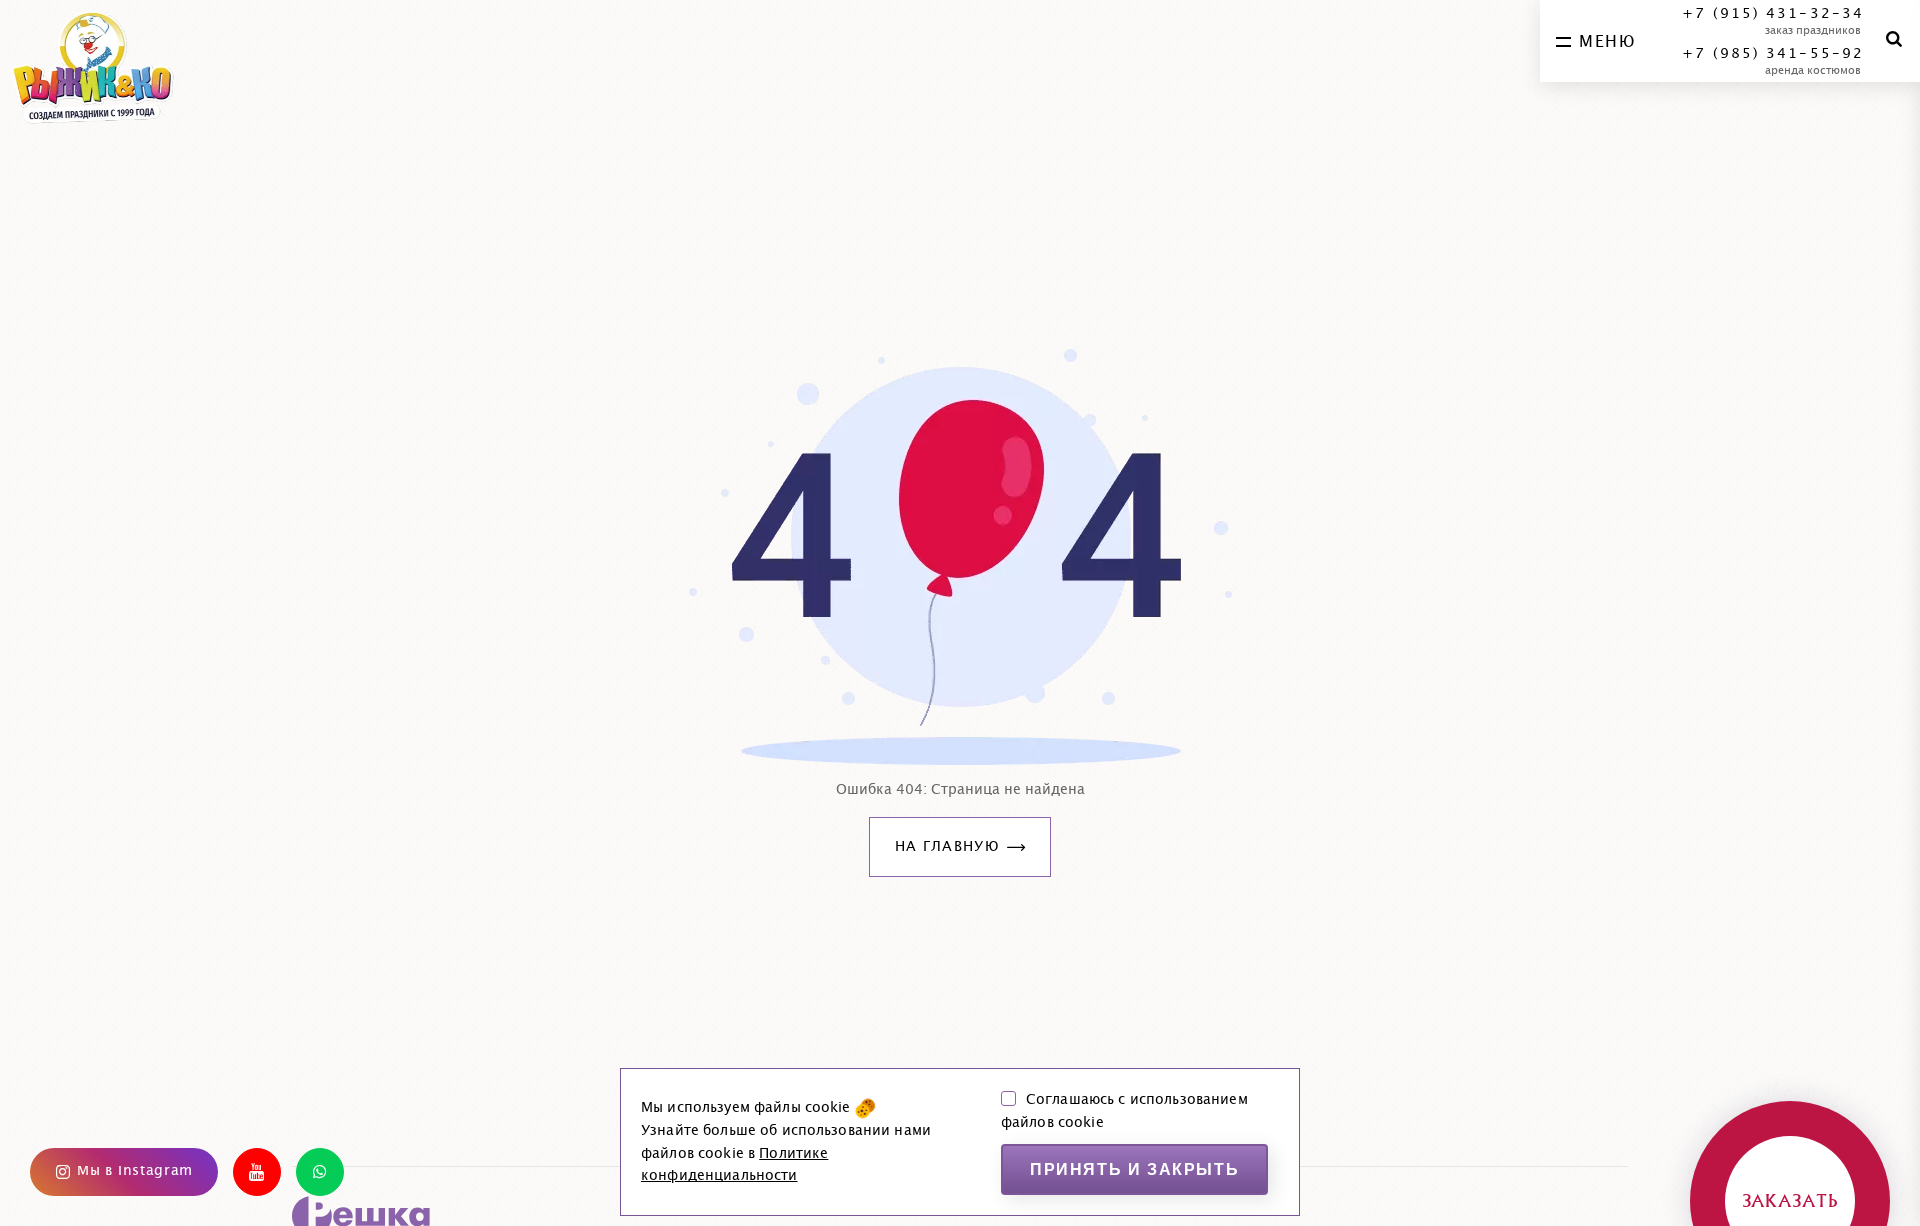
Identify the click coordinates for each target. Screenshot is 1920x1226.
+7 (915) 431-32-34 (1773, 14)
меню (1607, 42)
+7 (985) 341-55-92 (1773, 54)
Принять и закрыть (1134, 1169)
